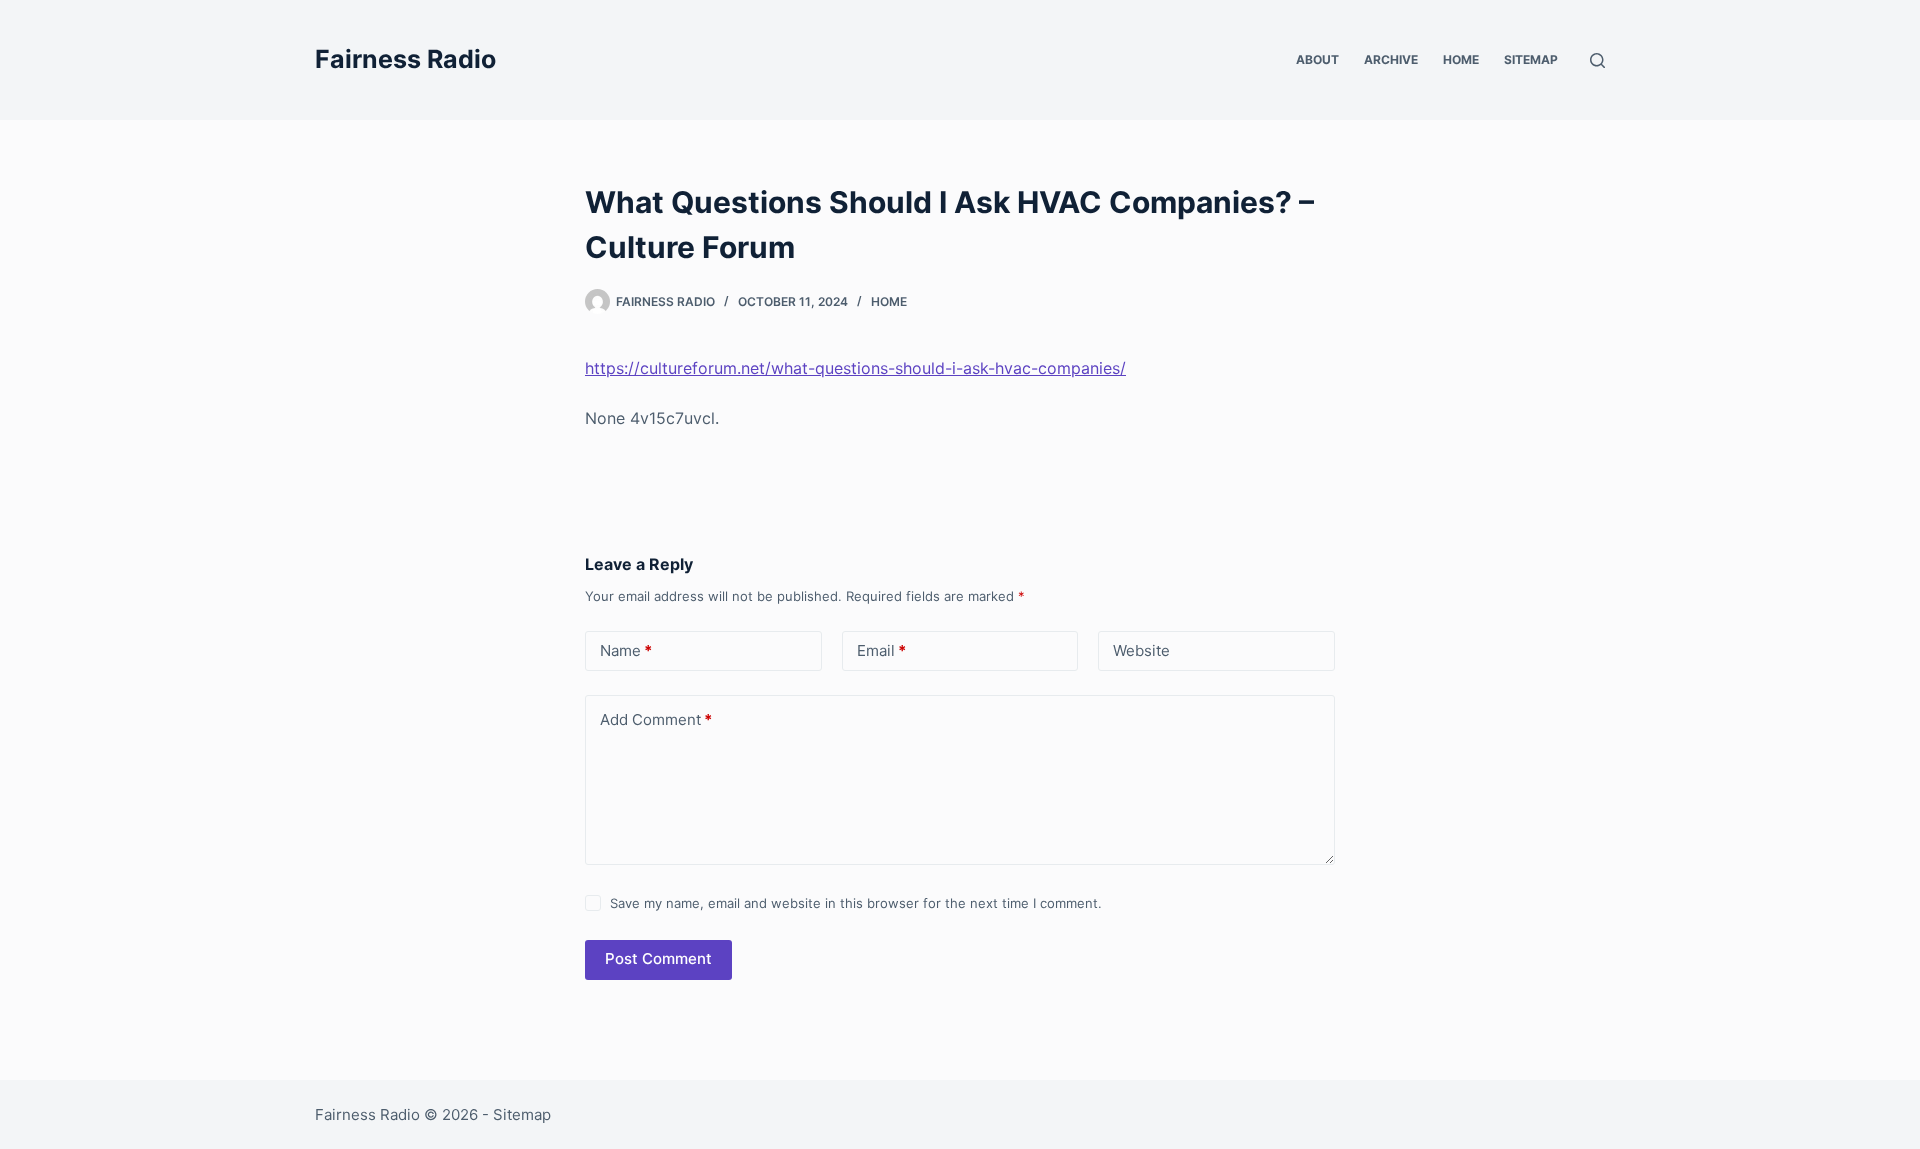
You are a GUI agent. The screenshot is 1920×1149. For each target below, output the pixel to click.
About (1317, 59)
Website (1141, 650)
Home (1461, 59)
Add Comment (656, 719)
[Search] (1597, 60)
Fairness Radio (405, 59)
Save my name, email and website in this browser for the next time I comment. (856, 903)
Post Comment (658, 958)
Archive (1391, 59)
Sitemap (1531, 59)
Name (626, 650)
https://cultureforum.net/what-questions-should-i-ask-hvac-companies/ (855, 368)
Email (881, 650)
